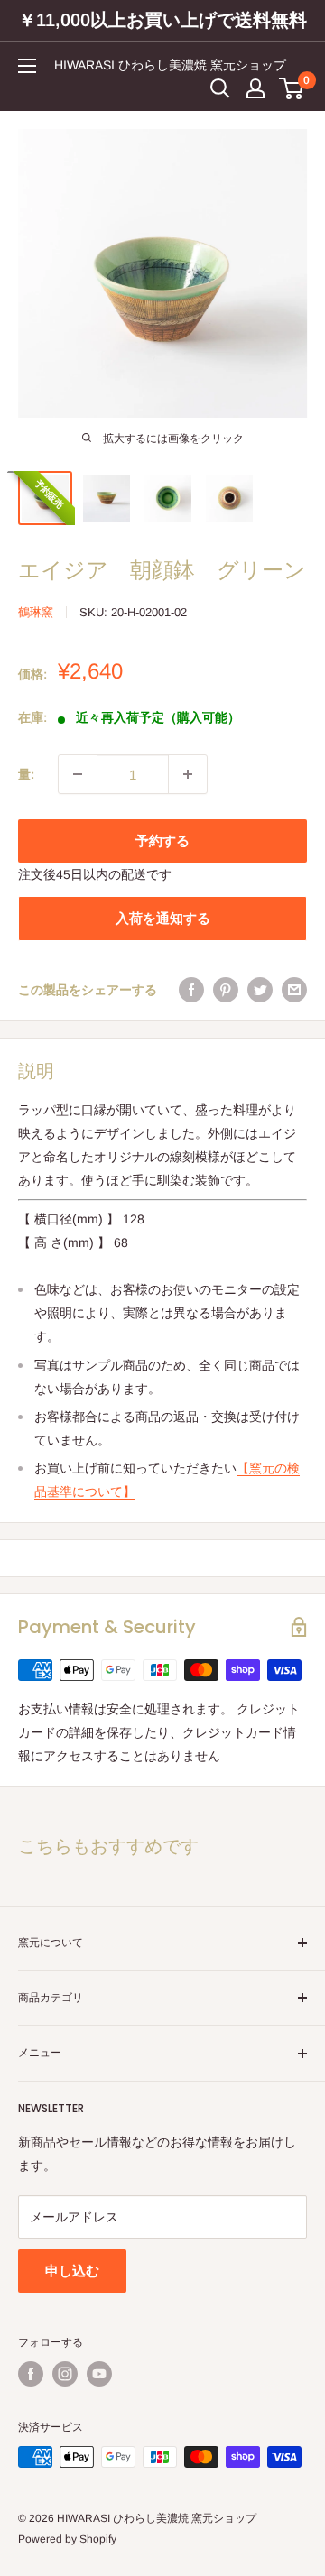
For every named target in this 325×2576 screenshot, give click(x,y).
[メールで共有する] (294, 990)
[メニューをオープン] (27, 66)
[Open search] (220, 88)
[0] (292, 88)
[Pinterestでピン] (226, 990)
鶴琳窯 (36, 612)
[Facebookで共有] (191, 990)
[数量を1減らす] (78, 774)
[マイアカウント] (255, 88)
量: (26, 774)
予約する (162, 840)
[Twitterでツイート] (260, 990)
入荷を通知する (163, 918)
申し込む (72, 2271)
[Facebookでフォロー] (31, 2374)
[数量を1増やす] (188, 774)
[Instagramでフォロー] (65, 2374)
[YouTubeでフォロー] (99, 2374)
